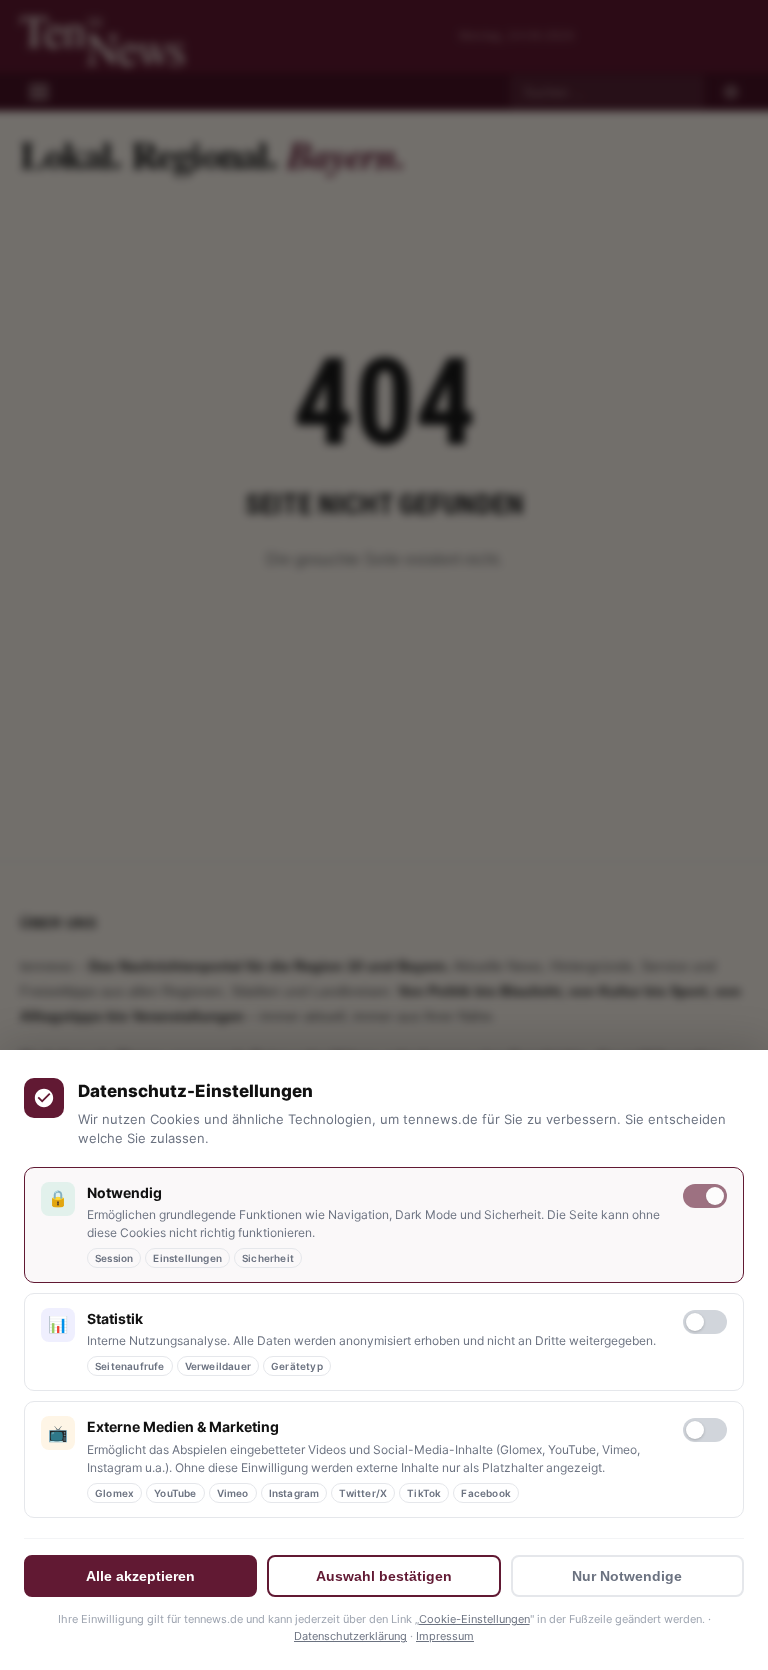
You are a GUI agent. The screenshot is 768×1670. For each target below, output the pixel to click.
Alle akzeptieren (140, 1576)
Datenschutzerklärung (350, 1636)
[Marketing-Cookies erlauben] (705, 1430)
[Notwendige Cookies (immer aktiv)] (705, 1196)
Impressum (445, 1636)
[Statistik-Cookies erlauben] (705, 1322)
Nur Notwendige (627, 1576)
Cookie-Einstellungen (474, 1619)
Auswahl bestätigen (384, 1576)
